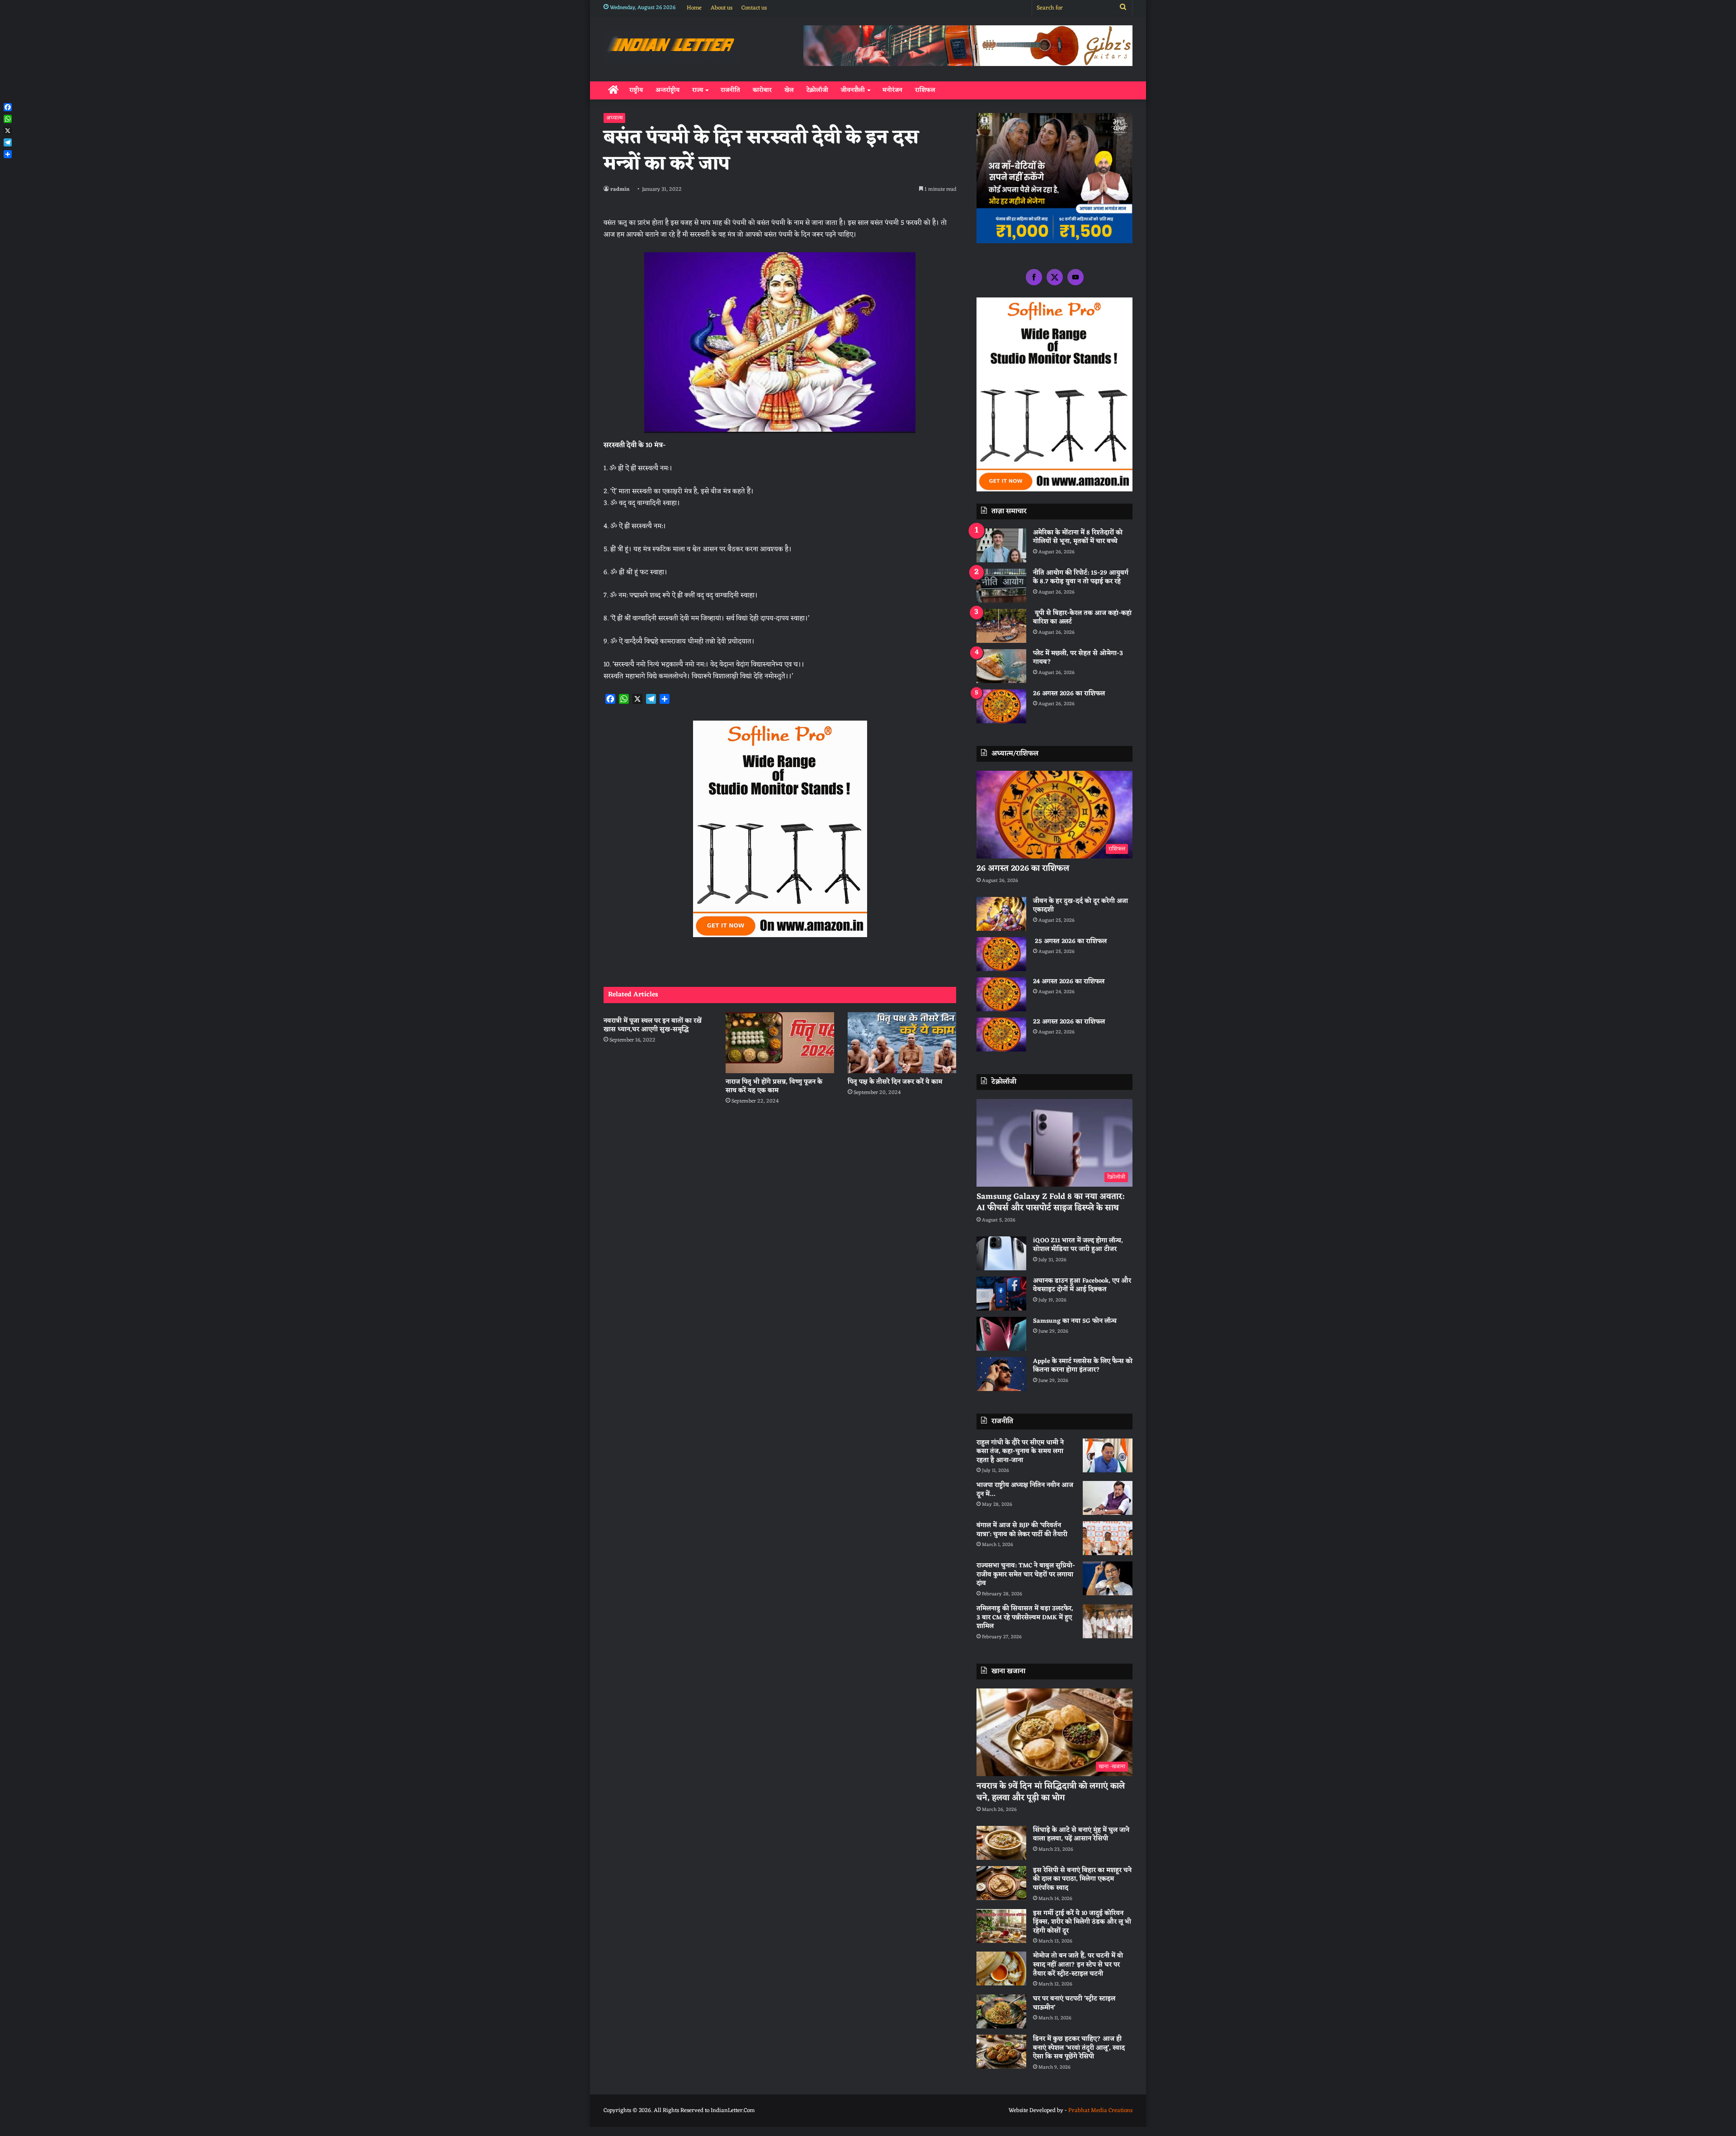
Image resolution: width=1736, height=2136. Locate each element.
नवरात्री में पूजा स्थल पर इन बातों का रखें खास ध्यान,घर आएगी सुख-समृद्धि (653, 1025)
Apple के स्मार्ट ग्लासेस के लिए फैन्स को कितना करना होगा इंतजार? (1083, 1366)
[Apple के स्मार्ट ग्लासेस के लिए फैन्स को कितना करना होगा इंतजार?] (1001, 1374)
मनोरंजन (892, 90)
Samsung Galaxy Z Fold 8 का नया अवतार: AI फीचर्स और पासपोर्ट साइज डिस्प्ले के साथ (1050, 1202)
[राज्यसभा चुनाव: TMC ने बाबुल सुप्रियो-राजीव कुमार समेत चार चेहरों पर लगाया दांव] (1108, 1578)
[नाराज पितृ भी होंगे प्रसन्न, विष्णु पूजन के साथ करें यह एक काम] (780, 1043)
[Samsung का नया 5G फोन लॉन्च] (1001, 1334)
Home (694, 8)
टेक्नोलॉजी (817, 90)
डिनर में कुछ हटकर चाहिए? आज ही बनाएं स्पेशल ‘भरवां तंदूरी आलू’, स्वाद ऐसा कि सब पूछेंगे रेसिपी (1079, 2048)
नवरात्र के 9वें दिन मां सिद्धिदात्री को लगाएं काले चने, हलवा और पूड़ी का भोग (1051, 1792)
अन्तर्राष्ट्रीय (668, 90)
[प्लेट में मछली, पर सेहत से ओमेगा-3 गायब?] (1001, 666)
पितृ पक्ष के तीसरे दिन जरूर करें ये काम (895, 1082)
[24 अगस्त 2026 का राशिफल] (1001, 994)
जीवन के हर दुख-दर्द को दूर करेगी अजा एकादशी (1080, 906)
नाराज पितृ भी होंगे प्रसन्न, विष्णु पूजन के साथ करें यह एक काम (774, 1086)
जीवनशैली (853, 90)
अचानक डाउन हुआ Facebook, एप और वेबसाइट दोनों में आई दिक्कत (1082, 1285)
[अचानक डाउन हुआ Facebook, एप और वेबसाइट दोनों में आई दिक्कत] (1001, 1294)
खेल (789, 90)
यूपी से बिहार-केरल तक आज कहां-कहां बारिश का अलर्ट (1082, 618)
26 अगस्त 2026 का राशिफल (1070, 694)
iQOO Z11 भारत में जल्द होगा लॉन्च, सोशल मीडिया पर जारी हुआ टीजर (1078, 1245)
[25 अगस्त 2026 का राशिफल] (1001, 954)
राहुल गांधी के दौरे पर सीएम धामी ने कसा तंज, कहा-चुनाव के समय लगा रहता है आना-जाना (1020, 1452)
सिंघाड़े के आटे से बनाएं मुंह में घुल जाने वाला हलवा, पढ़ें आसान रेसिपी (1081, 1835)
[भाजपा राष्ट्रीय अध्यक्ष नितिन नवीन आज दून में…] (1108, 1498)
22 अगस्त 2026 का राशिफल (1069, 1022)
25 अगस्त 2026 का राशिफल (1070, 941)
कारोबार (762, 90)
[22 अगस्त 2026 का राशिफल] (1001, 1035)
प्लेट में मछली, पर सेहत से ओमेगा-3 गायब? (1078, 658)
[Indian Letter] (672, 47)
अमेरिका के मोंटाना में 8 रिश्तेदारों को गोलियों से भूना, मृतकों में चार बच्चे (1078, 537)
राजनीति (730, 90)
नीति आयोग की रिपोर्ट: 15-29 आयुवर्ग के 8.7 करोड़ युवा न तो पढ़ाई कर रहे (1081, 578)
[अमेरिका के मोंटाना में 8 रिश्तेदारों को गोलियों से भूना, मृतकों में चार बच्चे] (1001, 545)
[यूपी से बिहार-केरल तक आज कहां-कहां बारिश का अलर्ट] (1001, 626)
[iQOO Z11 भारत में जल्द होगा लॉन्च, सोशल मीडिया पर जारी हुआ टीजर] (1001, 1253)
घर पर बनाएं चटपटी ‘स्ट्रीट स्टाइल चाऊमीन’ (1074, 2003)
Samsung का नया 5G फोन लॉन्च (1075, 1321)
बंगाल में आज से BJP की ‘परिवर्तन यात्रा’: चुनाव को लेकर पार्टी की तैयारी (1022, 1530)
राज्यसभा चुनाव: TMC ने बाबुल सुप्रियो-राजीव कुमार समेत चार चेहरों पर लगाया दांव (1026, 1575)
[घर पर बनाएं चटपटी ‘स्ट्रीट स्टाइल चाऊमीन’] (1001, 2011)
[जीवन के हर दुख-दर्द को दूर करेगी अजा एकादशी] (1001, 914)
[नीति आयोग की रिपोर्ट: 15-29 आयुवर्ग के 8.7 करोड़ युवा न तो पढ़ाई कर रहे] (1001, 586)
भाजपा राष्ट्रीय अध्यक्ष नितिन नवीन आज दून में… (1025, 1490)
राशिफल (925, 90)
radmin (620, 189)
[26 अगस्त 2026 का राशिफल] (1001, 706)
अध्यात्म (614, 118)
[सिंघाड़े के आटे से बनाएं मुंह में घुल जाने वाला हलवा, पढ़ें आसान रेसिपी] (1001, 1843)
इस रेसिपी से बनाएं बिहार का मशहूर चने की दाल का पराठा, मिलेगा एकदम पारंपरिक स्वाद (1082, 1879)
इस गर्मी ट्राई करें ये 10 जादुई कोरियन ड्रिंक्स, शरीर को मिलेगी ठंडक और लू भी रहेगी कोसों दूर (1082, 1922)
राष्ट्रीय (636, 90)
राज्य (698, 90)
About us (722, 8)
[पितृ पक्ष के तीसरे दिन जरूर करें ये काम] (902, 1043)
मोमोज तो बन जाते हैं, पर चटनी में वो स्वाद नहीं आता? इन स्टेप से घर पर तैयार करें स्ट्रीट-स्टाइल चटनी (1078, 1965)
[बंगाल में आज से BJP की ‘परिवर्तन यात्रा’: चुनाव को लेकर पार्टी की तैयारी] (1108, 1538)
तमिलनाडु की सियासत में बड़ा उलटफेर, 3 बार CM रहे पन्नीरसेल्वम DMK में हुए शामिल (1025, 1617)
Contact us (754, 8)
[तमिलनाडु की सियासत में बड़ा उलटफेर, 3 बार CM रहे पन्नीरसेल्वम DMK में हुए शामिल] (1108, 1621)
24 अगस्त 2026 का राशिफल (1069, 982)
